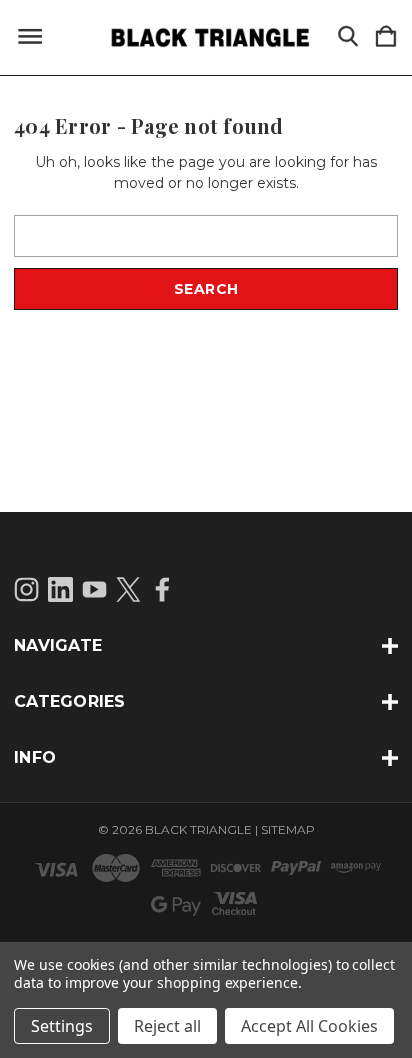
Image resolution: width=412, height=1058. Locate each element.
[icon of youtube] (94, 589)
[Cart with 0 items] (386, 37)
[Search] (348, 37)
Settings (62, 1026)
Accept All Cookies (309, 1026)
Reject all (167, 1026)
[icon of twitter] (128, 589)
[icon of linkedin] (60, 589)
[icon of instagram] (26, 589)
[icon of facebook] (162, 589)
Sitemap (288, 829)
